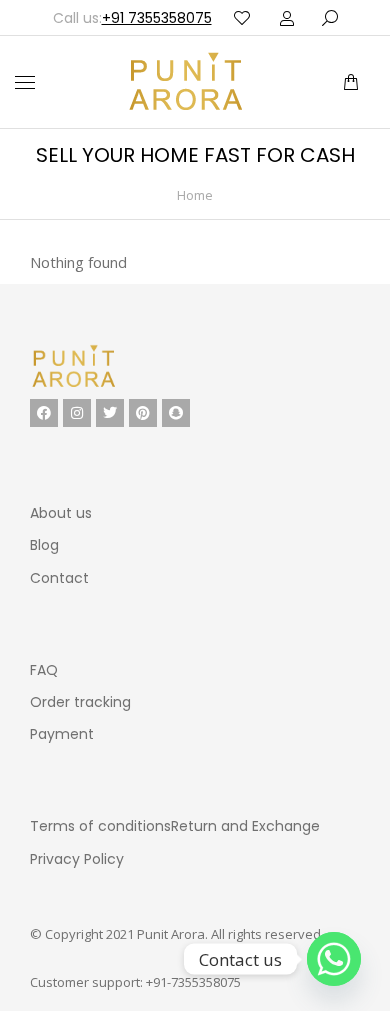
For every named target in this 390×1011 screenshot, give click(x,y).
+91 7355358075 (157, 18)
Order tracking (80, 702)
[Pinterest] (143, 413)
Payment (62, 734)
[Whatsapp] (334, 959)
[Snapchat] (176, 413)
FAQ (44, 670)
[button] (298, 16)
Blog (44, 545)
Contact (59, 578)
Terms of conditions (100, 826)
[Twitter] (110, 413)
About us (61, 513)
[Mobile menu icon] (25, 82)
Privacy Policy (77, 859)
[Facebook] (44, 413)
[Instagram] (77, 413)
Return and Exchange (245, 826)
